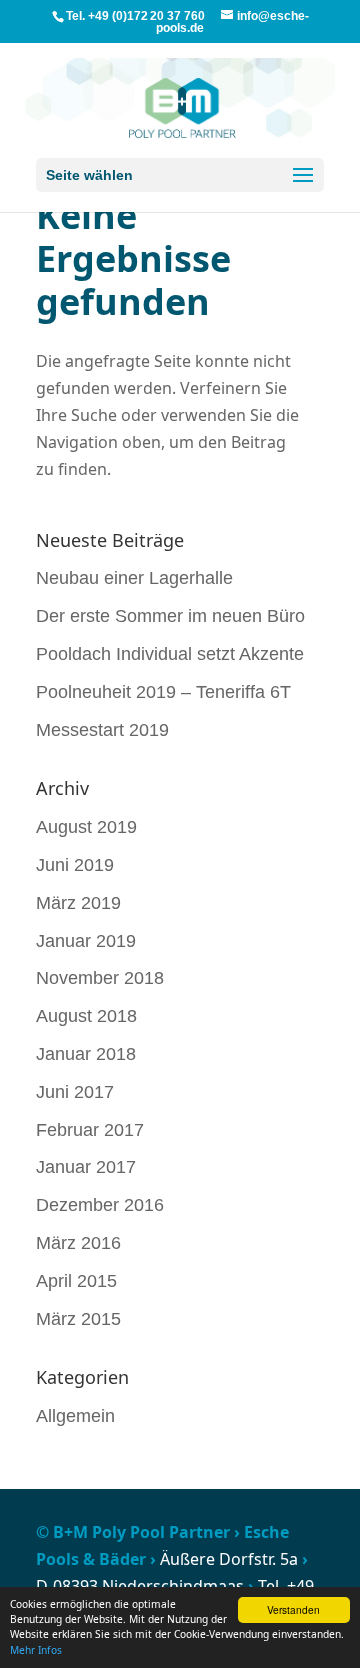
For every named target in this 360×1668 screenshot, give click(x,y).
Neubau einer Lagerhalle (134, 578)
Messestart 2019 (102, 730)
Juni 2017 (75, 1092)
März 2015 (78, 1319)
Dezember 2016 (100, 1205)
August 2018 (86, 1016)
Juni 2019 (75, 865)
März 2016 (78, 1243)
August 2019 (86, 827)
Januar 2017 (86, 1167)
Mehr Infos (36, 1650)
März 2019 (78, 903)
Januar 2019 (86, 941)
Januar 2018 (86, 1054)
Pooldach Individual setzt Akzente (170, 654)
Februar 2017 (90, 1130)
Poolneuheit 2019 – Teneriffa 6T (163, 692)
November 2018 (100, 978)
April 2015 (76, 1281)
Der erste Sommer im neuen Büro (170, 616)
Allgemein (75, 1416)
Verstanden (293, 1609)
